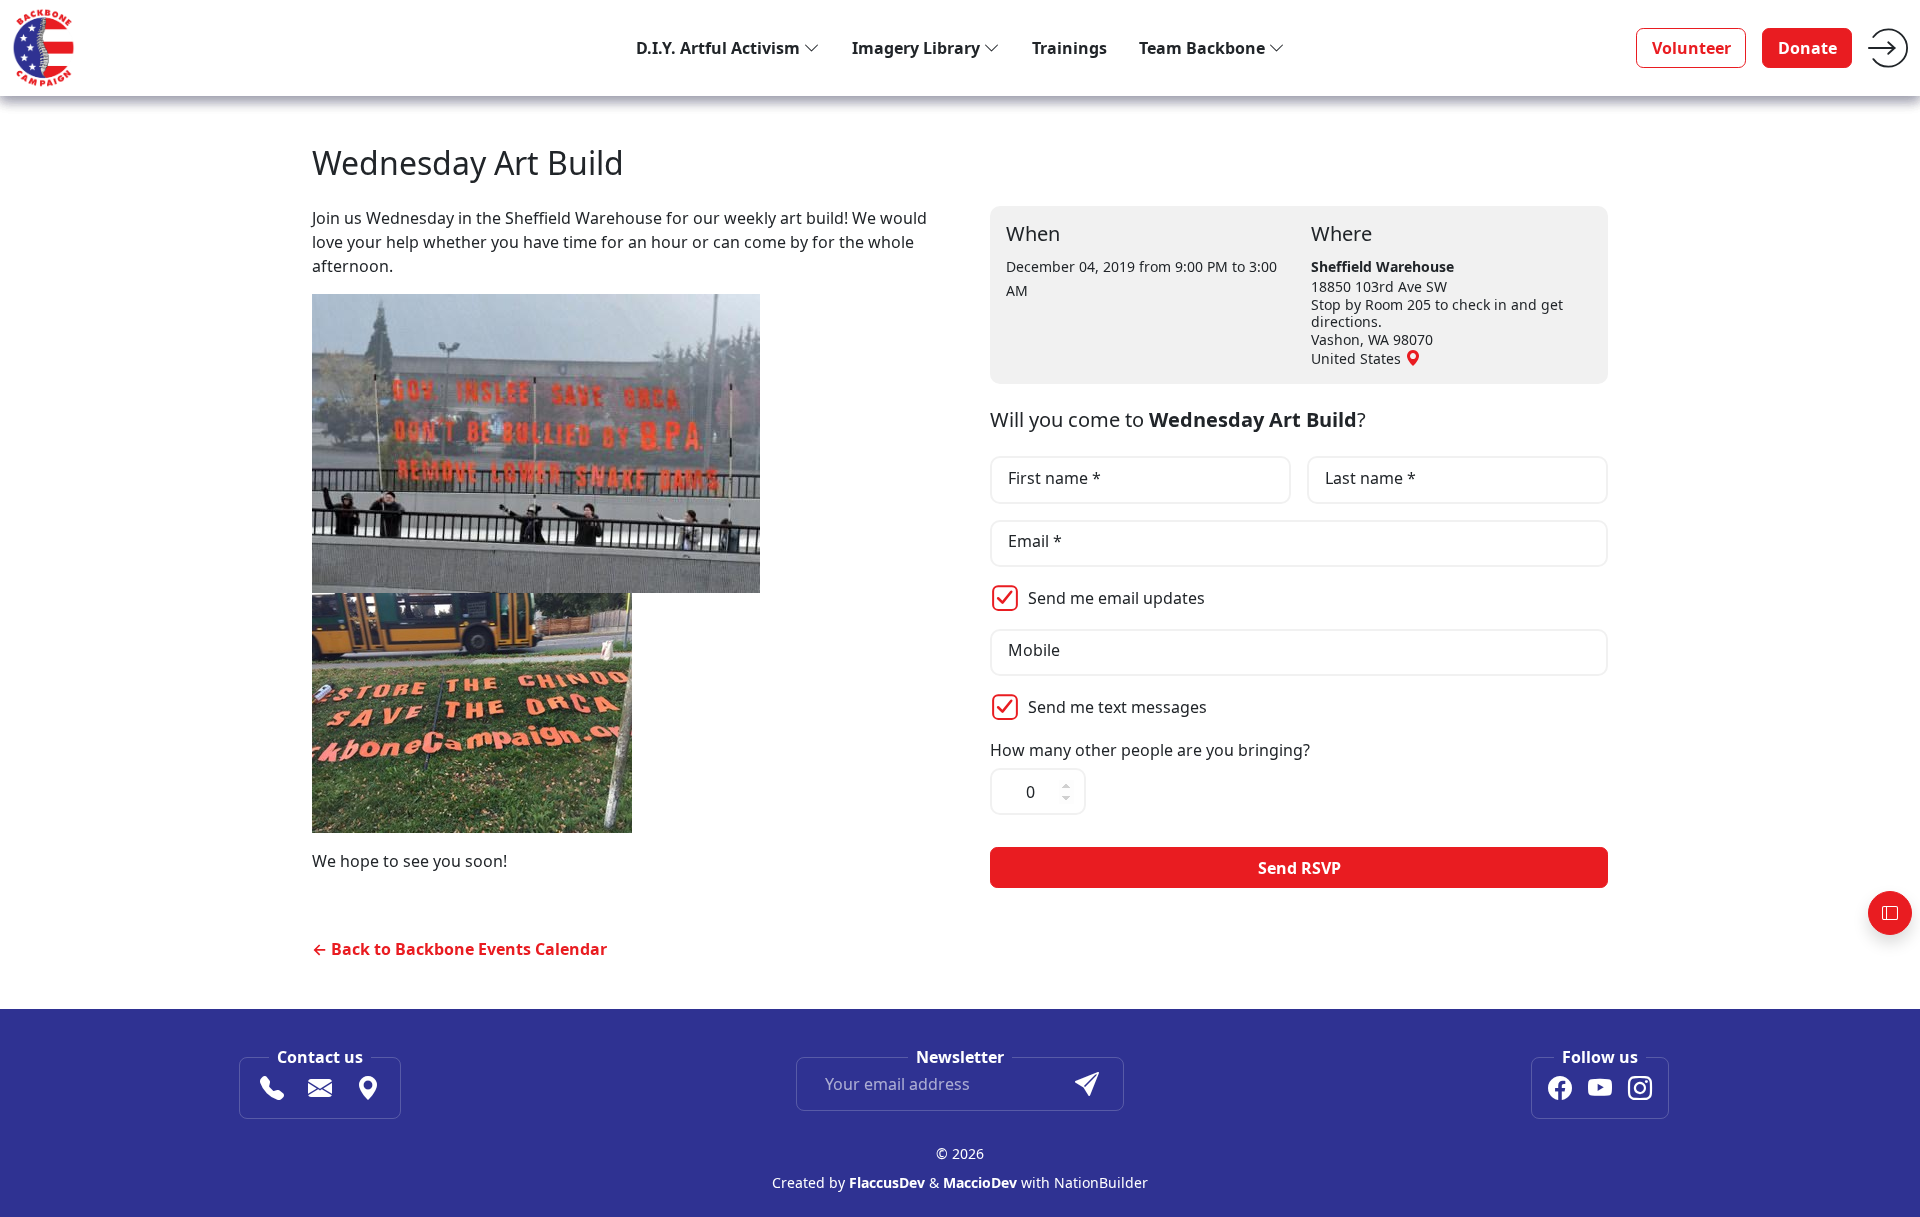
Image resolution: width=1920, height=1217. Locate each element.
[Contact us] (320, 1091)
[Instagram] (1640, 1091)
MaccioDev (980, 1182)
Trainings (1069, 48)
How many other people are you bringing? (1150, 750)
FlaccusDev (887, 1182)
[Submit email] (1087, 1084)
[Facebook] (1560, 1091)
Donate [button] (1807, 48)
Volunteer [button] (1691, 48)
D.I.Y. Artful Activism (720, 48)
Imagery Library (918, 48)
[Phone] (272, 1091)
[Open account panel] (1890, 913)
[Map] (368, 1091)
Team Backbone (1204, 48)
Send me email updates (1116, 598)
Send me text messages (1117, 707)
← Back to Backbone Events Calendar (459, 949)
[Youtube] (1600, 1091)
